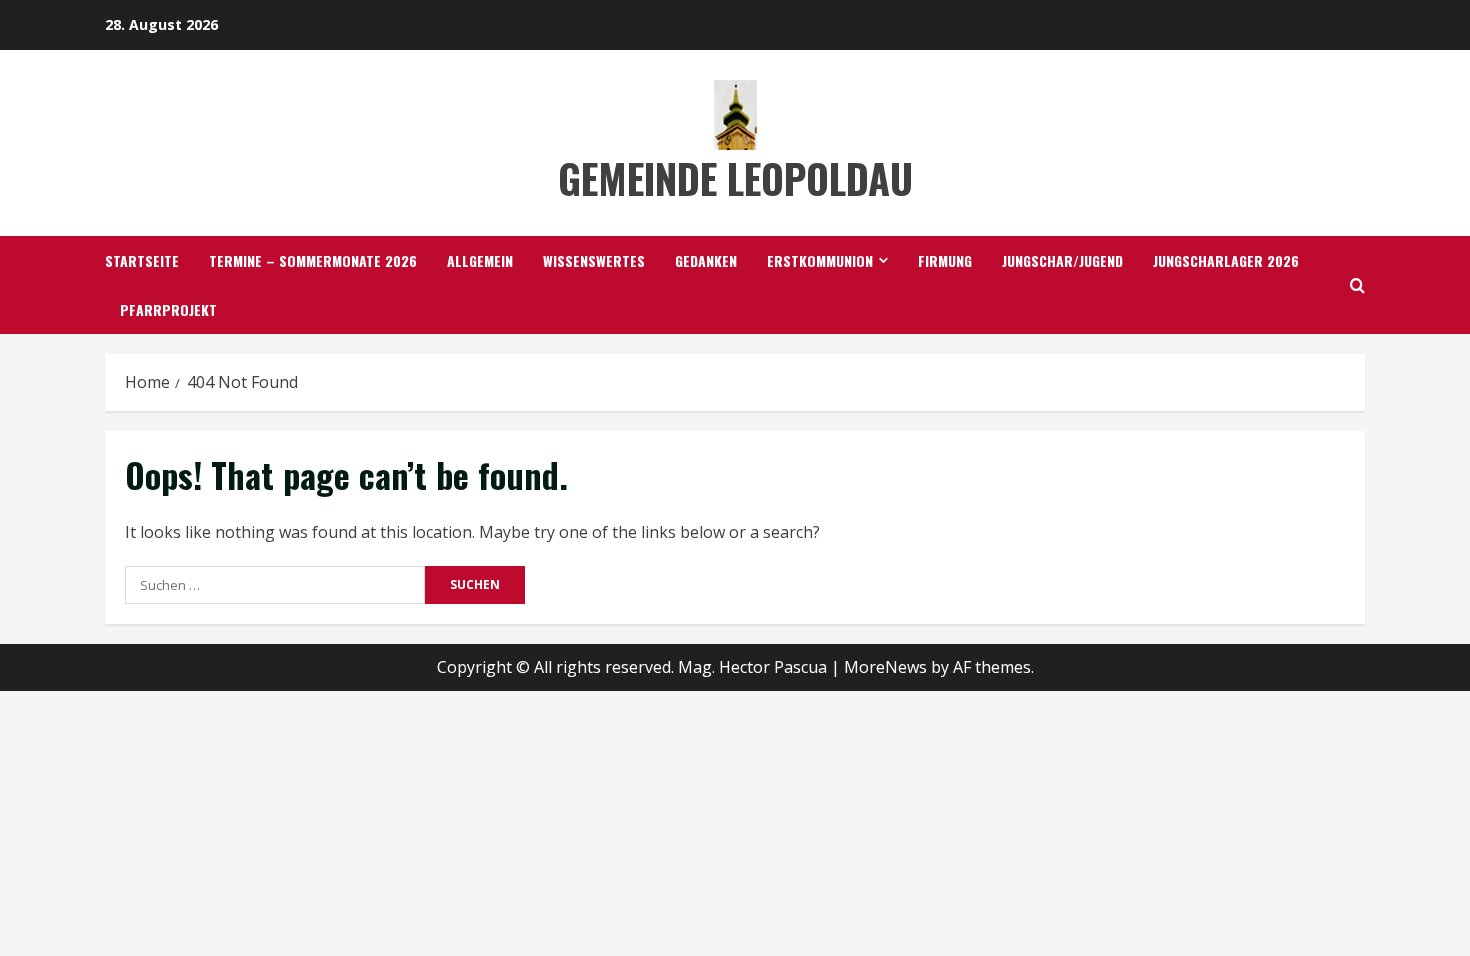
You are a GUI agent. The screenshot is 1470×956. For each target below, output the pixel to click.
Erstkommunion (820, 260)
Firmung (945, 260)
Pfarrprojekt (168, 309)
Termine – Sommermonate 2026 (313, 260)
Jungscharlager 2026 (1226, 260)
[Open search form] (1357, 285)
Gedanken (706, 260)
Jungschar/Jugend (1062, 260)
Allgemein (480, 260)
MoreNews (885, 667)
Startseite (142, 260)
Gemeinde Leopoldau (735, 178)
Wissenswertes (594, 260)
